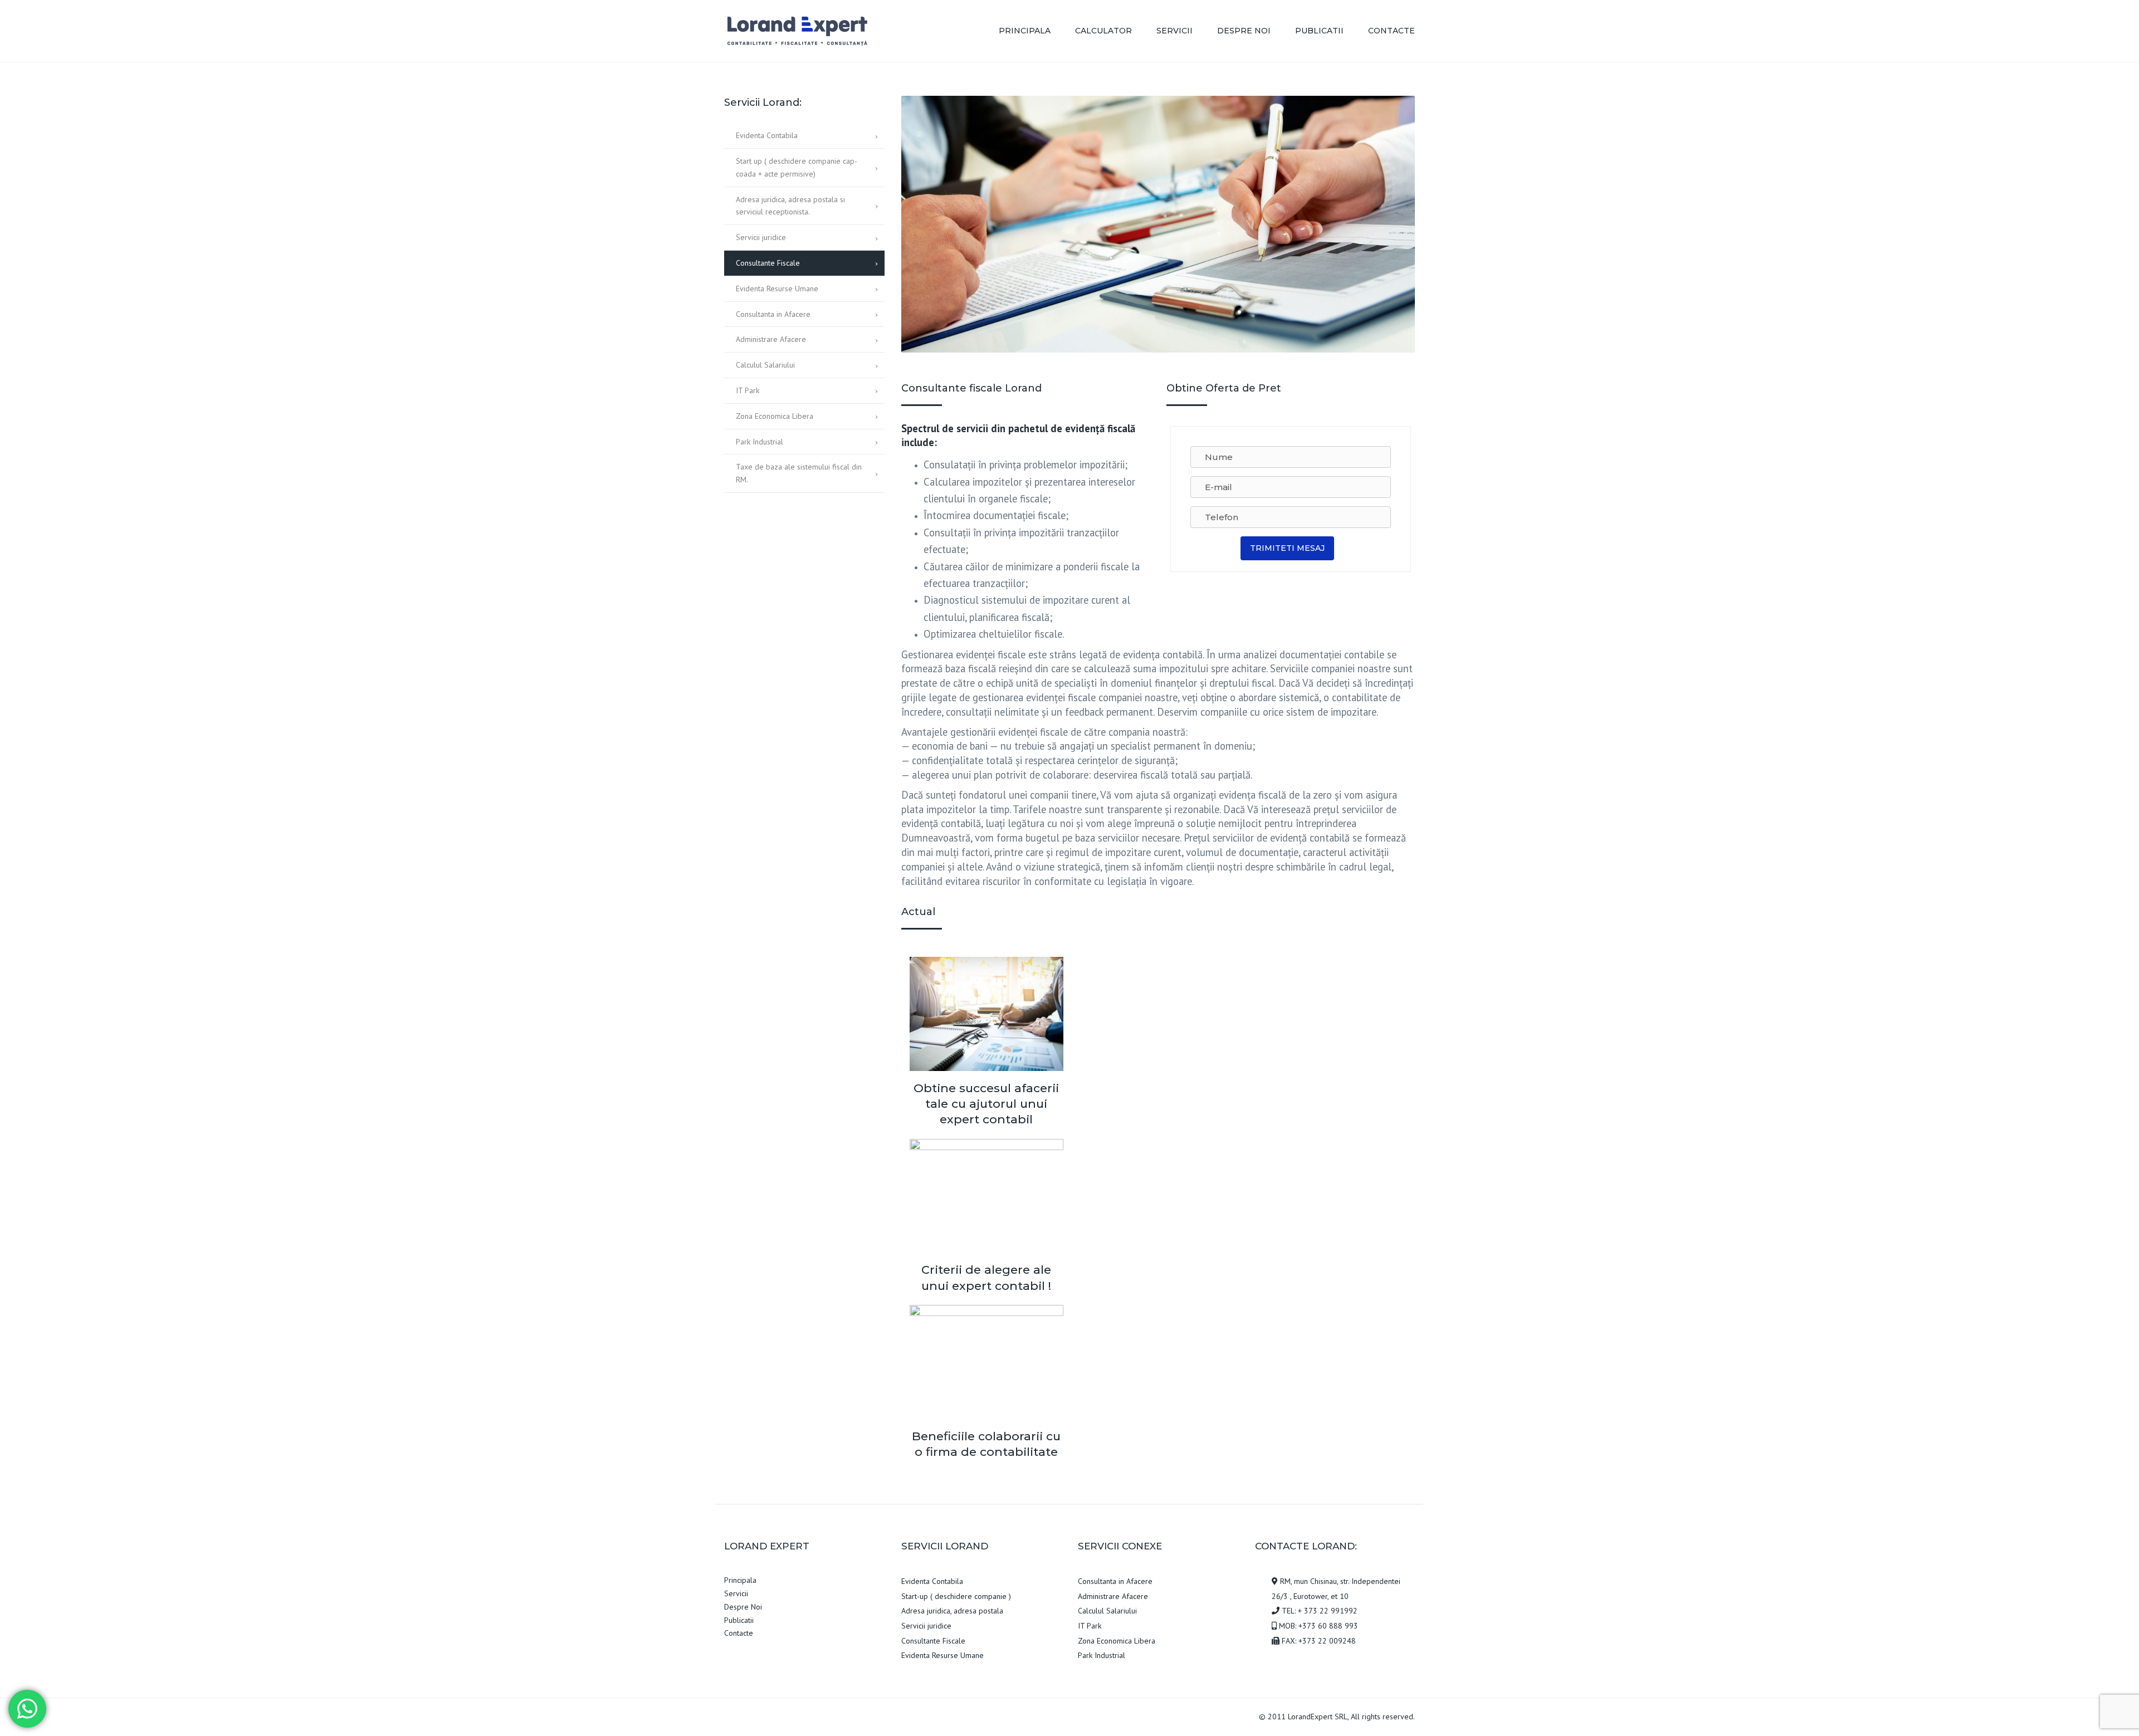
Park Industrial (760, 442)
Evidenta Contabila (767, 135)
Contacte (1391, 31)
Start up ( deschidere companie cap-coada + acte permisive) (797, 167)
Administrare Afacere (771, 339)
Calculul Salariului (765, 365)
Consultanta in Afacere (773, 314)
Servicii (1175, 31)
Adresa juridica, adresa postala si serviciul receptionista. (790, 206)
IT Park (748, 390)
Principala (1025, 31)
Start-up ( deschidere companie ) (956, 1596)
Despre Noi (1244, 31)
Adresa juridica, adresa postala (952, 1611)
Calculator (1103, 31)
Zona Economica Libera (775, 416)
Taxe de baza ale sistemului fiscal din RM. (799, 473)
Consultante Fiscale (768, 263)
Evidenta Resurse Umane (777, 288)
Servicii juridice (761, 237)
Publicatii (1319, 31)
